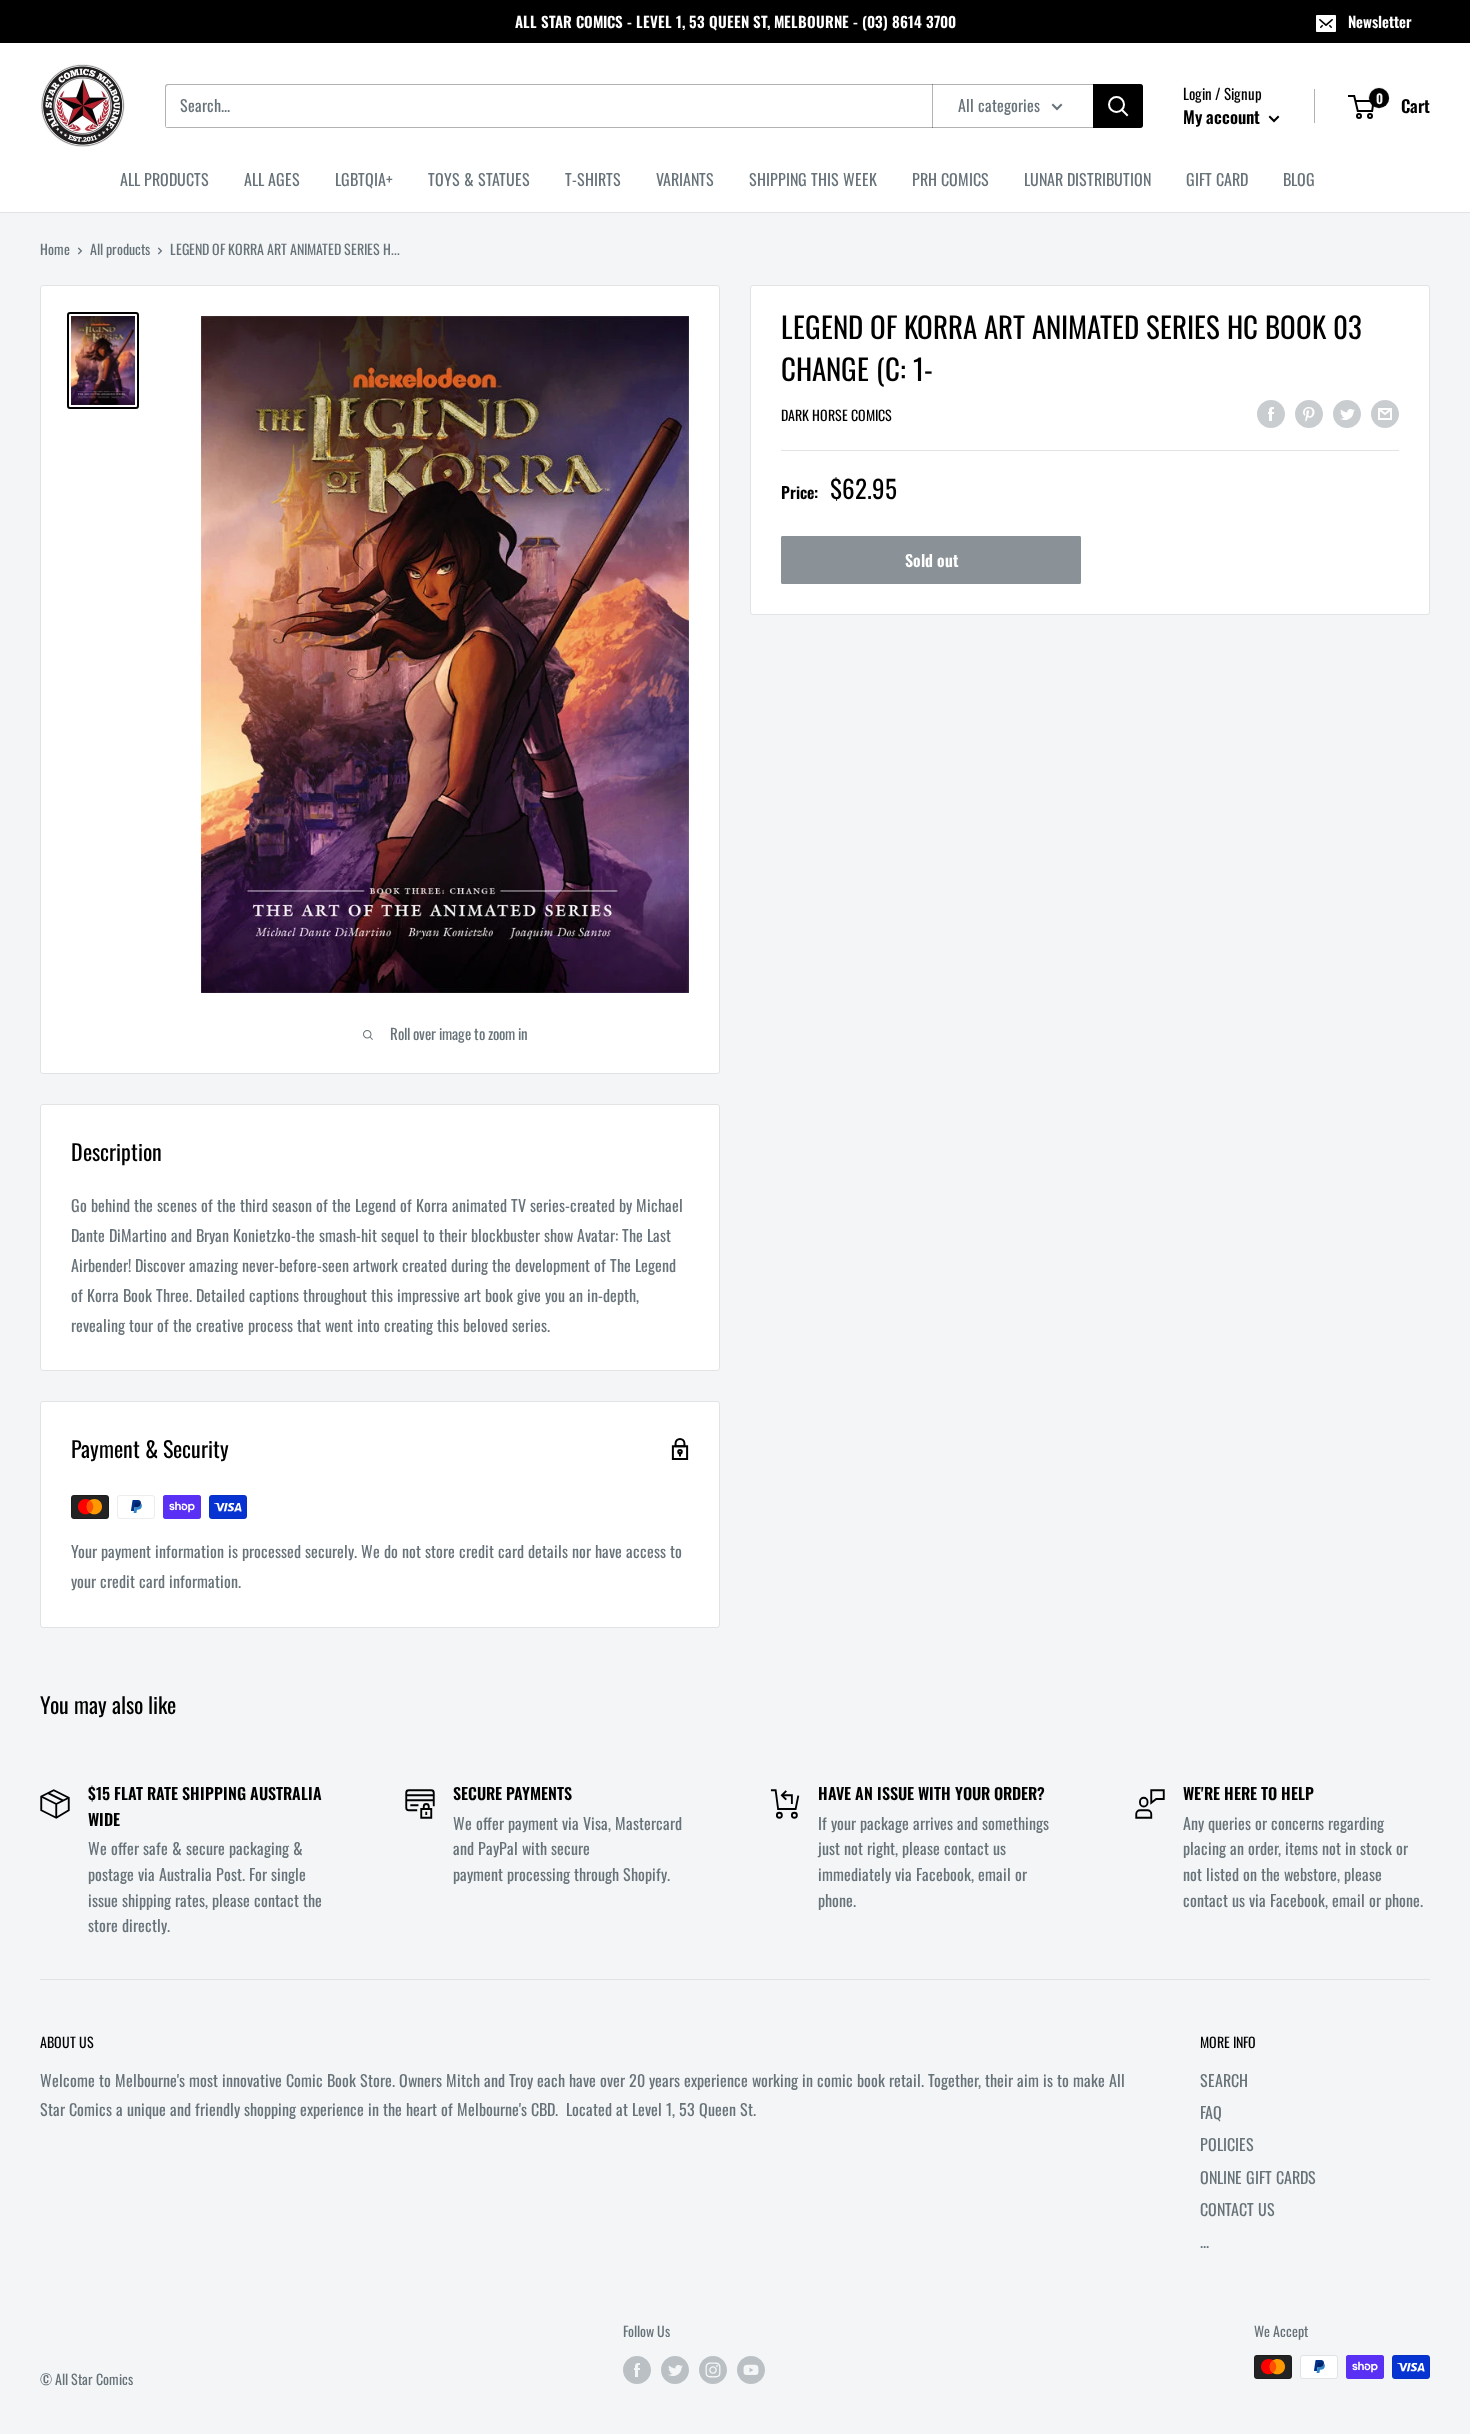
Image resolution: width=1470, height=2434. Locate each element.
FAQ (1211, 2112)
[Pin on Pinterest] (1309, 413)
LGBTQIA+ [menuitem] (364, 179)
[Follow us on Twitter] (675, 2369)
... (1204, 2241)
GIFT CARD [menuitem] (1217, 179)
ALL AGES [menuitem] (272, 179)
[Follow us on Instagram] (713, 2369)
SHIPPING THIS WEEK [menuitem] (813, 179)
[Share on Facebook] (1271, 413)
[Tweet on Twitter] (1347, 413)
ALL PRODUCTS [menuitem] (164, 179)
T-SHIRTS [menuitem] (593, 179)
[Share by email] (1385, 413)
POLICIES (1227, 2144)
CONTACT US (1237, 2209)
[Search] (1118, 106)
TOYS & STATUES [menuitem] (479, 179)
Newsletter (1380, 21)
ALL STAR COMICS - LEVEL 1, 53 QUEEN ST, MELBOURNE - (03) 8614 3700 (735, 21)
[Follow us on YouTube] (751, 2369)
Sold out (931, 560)
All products (120, 248)
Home (55, 248)
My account (1223, 116)
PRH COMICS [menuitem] (950, 179)
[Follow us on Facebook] (637, 2369)
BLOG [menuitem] (1299, 179)
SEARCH (1224, 2080)
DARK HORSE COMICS (836, 414)
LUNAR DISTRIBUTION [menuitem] (1087, 179)
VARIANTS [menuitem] (685, 179)
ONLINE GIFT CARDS (1258, 2177)
